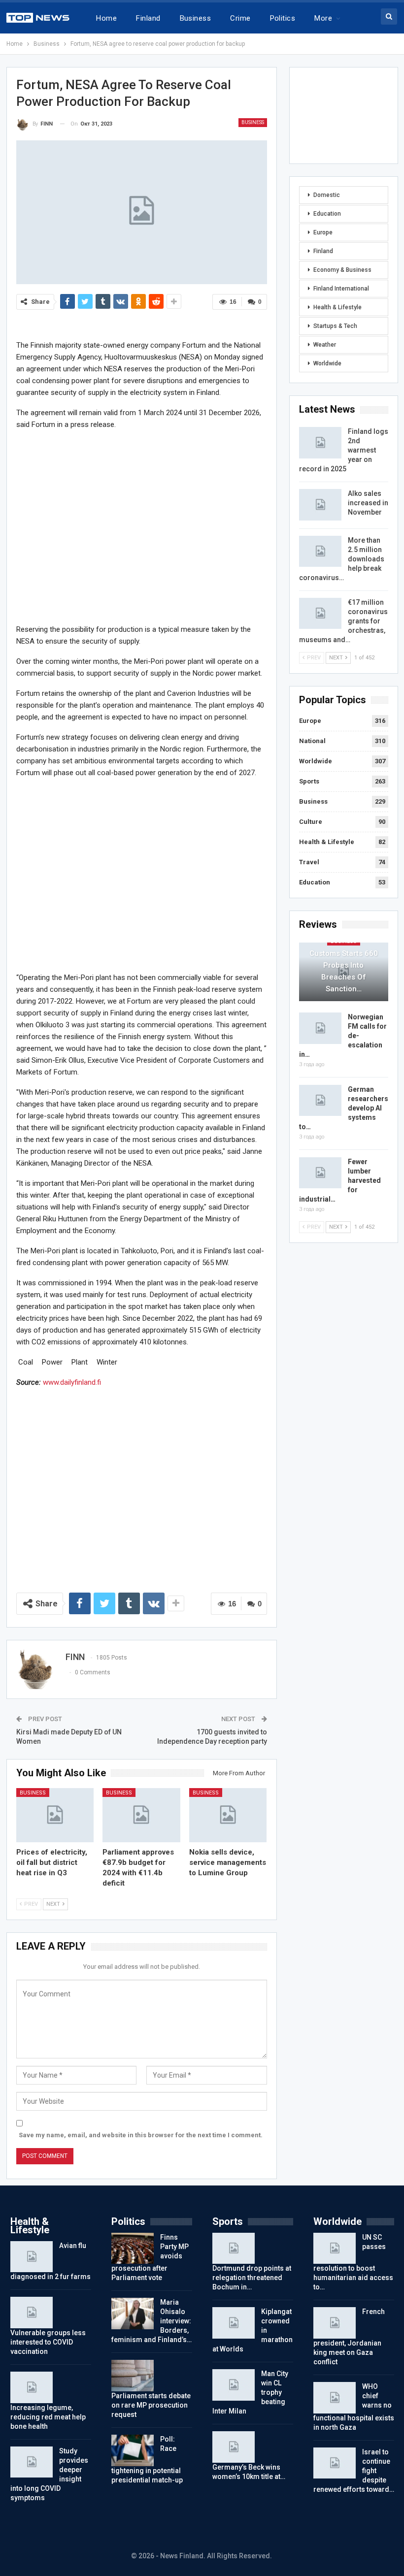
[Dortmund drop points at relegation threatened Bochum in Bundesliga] (234, 2249)
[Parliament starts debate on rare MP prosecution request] (133, 2376)
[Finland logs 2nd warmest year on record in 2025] (320, 443)
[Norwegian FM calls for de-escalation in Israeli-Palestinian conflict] (320, 1028)
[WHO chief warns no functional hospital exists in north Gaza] (335, 2398)
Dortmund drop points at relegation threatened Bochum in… (252, 2278)
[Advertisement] (142, 526)
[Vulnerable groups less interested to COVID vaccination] (32, 2313)
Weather (325, 345)
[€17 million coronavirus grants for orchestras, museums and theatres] (320, 614)
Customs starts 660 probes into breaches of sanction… (344, 971)
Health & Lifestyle (337, 307)
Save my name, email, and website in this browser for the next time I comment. (141, 2135)
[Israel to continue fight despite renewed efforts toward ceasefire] (335, 2463)
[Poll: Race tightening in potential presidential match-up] (133, 2450)
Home (106, 18)
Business (196, 18)
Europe (323, 232)
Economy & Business (342, 270)
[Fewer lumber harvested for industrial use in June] (320, 1173)
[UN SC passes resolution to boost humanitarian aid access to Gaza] (335, 2249)
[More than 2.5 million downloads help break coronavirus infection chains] (320, 552)
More (323, 18)
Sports (309, 781)
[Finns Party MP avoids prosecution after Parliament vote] (133, 2249)
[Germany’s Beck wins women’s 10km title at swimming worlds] (234, 2447)
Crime (240, 18)
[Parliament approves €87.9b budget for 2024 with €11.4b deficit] (141, 1815)
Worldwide (327, 363)
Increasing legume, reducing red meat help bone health (48, 2417)
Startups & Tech (335, 326)
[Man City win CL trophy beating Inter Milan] (234, 2385)
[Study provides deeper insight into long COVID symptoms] (32, 2462)
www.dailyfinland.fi (72, 1382)
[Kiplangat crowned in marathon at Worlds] (234, 2323)
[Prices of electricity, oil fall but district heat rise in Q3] (55, 1815)
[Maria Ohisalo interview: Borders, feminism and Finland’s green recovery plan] (133, 2314)
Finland (148, 18)
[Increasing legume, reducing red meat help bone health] (32, 2387)
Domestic (327, 195)
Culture (311, 822)
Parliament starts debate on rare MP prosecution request (151, 2405)
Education (327, 214)
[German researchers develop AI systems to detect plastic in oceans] (320, 1101)
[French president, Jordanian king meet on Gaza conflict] (335, 2323)
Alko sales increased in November (368, 503)
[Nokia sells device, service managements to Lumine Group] (228, 1815)
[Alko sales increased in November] (320, 505)
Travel (309, 862)
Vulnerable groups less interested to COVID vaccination (48, 2342)
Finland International (341, 289)
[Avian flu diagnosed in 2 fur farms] (32, 2257)
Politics (283, 18)
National (312, 741)
